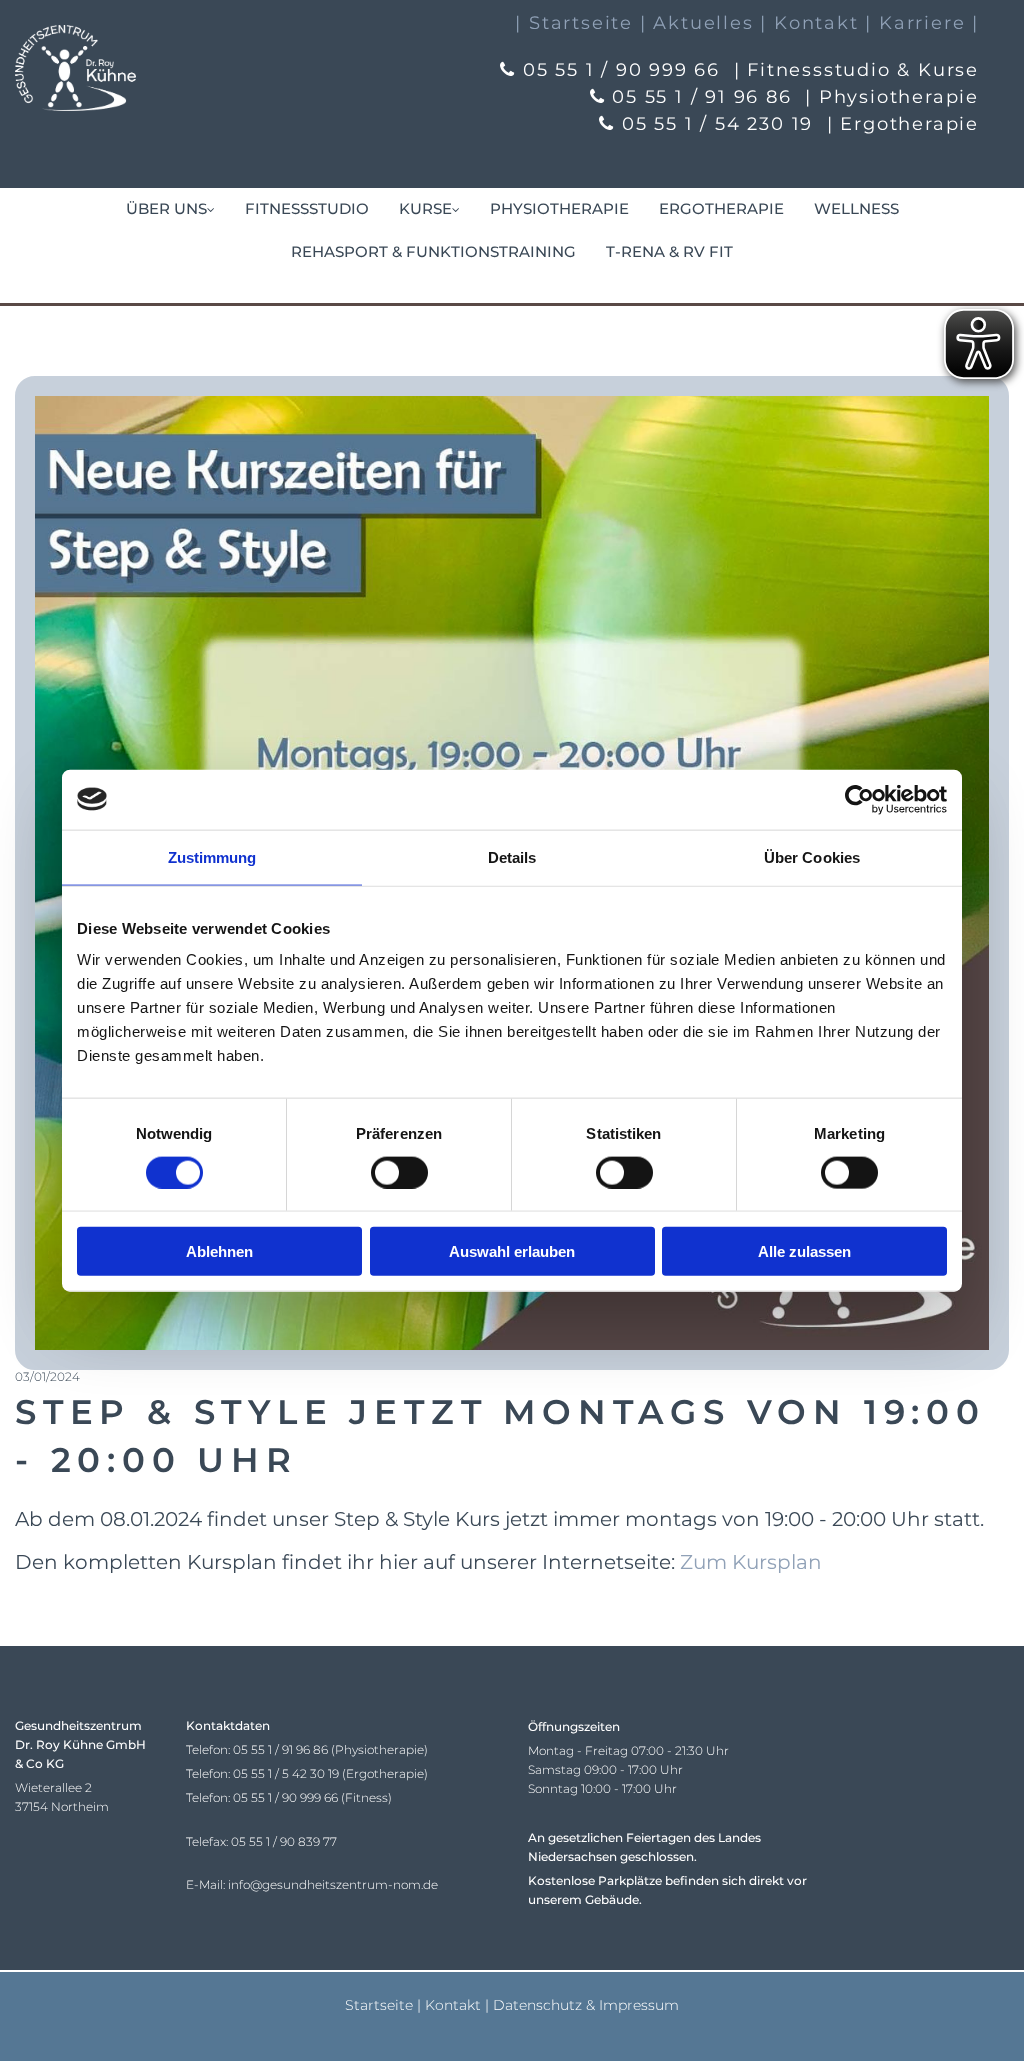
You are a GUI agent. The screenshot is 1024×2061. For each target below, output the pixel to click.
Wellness (856, 208)
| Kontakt (809, 23)
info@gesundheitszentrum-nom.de (333, 1884)
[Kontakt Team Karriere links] (210, 209)
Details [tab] (512, 856)
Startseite (379, 2005)
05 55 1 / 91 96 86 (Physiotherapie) (330, 1749)
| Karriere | (922, 23)
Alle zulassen (804, 1251)
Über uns (166, 208)
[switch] (399, 1172)
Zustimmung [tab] (212, 856)
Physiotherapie (559, 208)
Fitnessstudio (307, 208)
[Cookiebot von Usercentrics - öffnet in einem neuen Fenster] (859, 799)
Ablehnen (219, 1251)
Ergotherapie (721, 208)
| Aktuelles (697, 23)
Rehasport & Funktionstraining (433, 251)
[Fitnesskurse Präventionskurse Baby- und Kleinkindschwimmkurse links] (455, 209)
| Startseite (574, 23)
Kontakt (453, 2005)
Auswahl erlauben (512, 1251)
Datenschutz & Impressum (586, 2005)
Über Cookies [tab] (812, 856)
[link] (170, 209)
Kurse (425, 208)
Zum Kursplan (751, 1562)
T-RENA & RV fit (669, 251)
